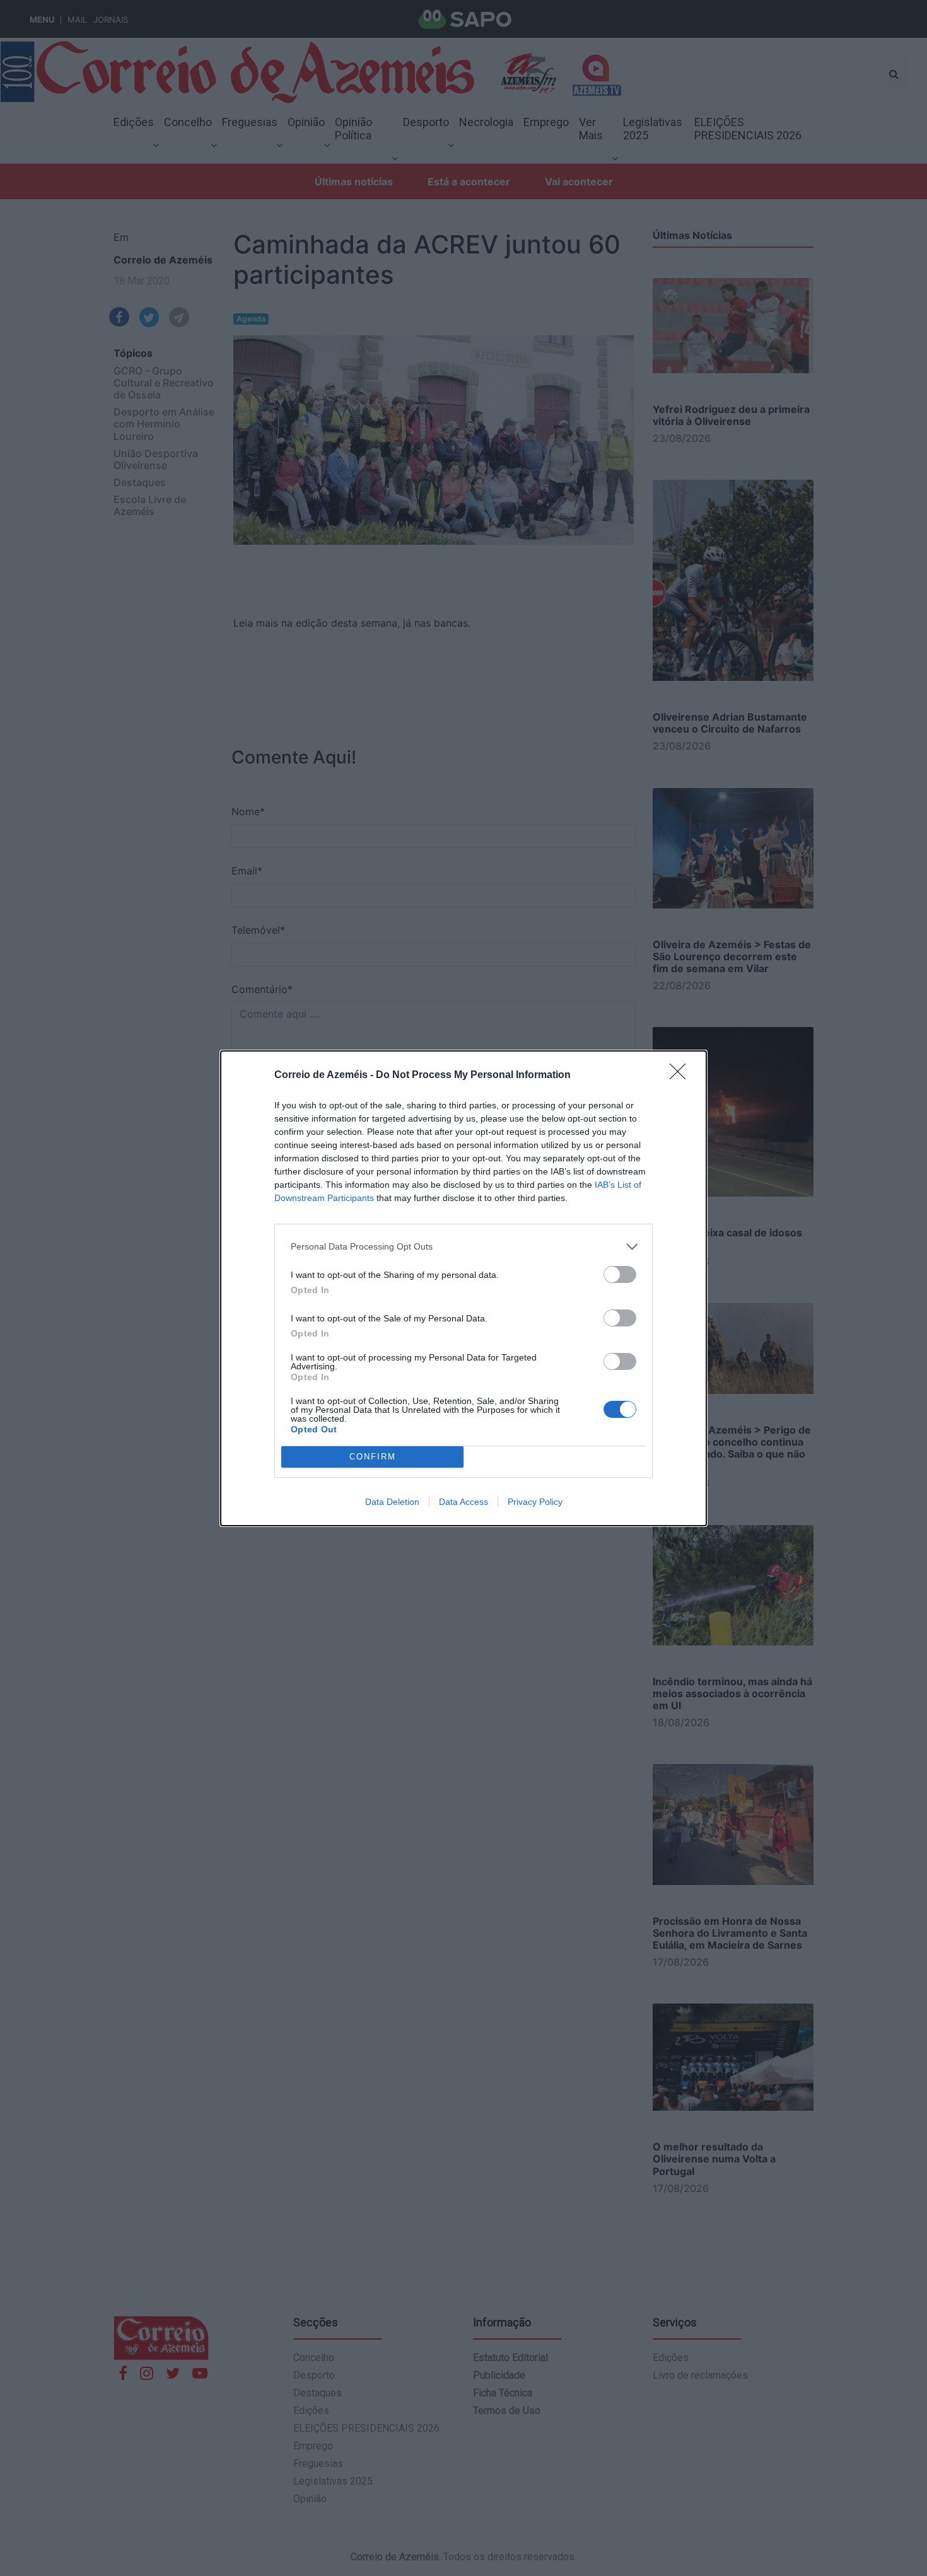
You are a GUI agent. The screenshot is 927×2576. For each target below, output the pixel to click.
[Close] (682, 1076)
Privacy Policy (535, 1502)
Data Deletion (392, 1502)
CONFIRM (373, 1457)
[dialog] (463, 1288)
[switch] (620, 1274)
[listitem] (463, 1247)
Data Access (463, 1502)
